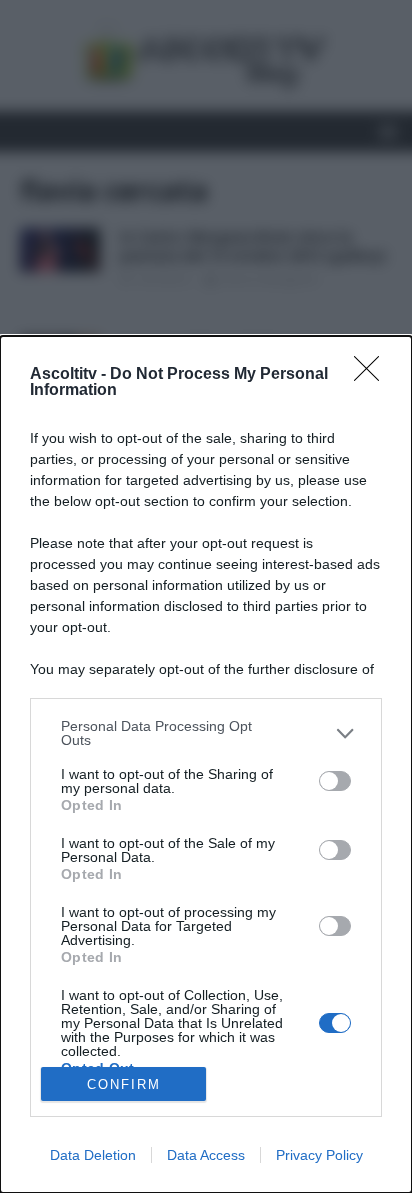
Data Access (206, 1155)
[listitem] (206, 733)
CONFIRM (124, 1084)
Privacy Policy (319, 1155)
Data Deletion (93, 1155)
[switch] (335, 781)
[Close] (373, 375)
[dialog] (206, 764)
